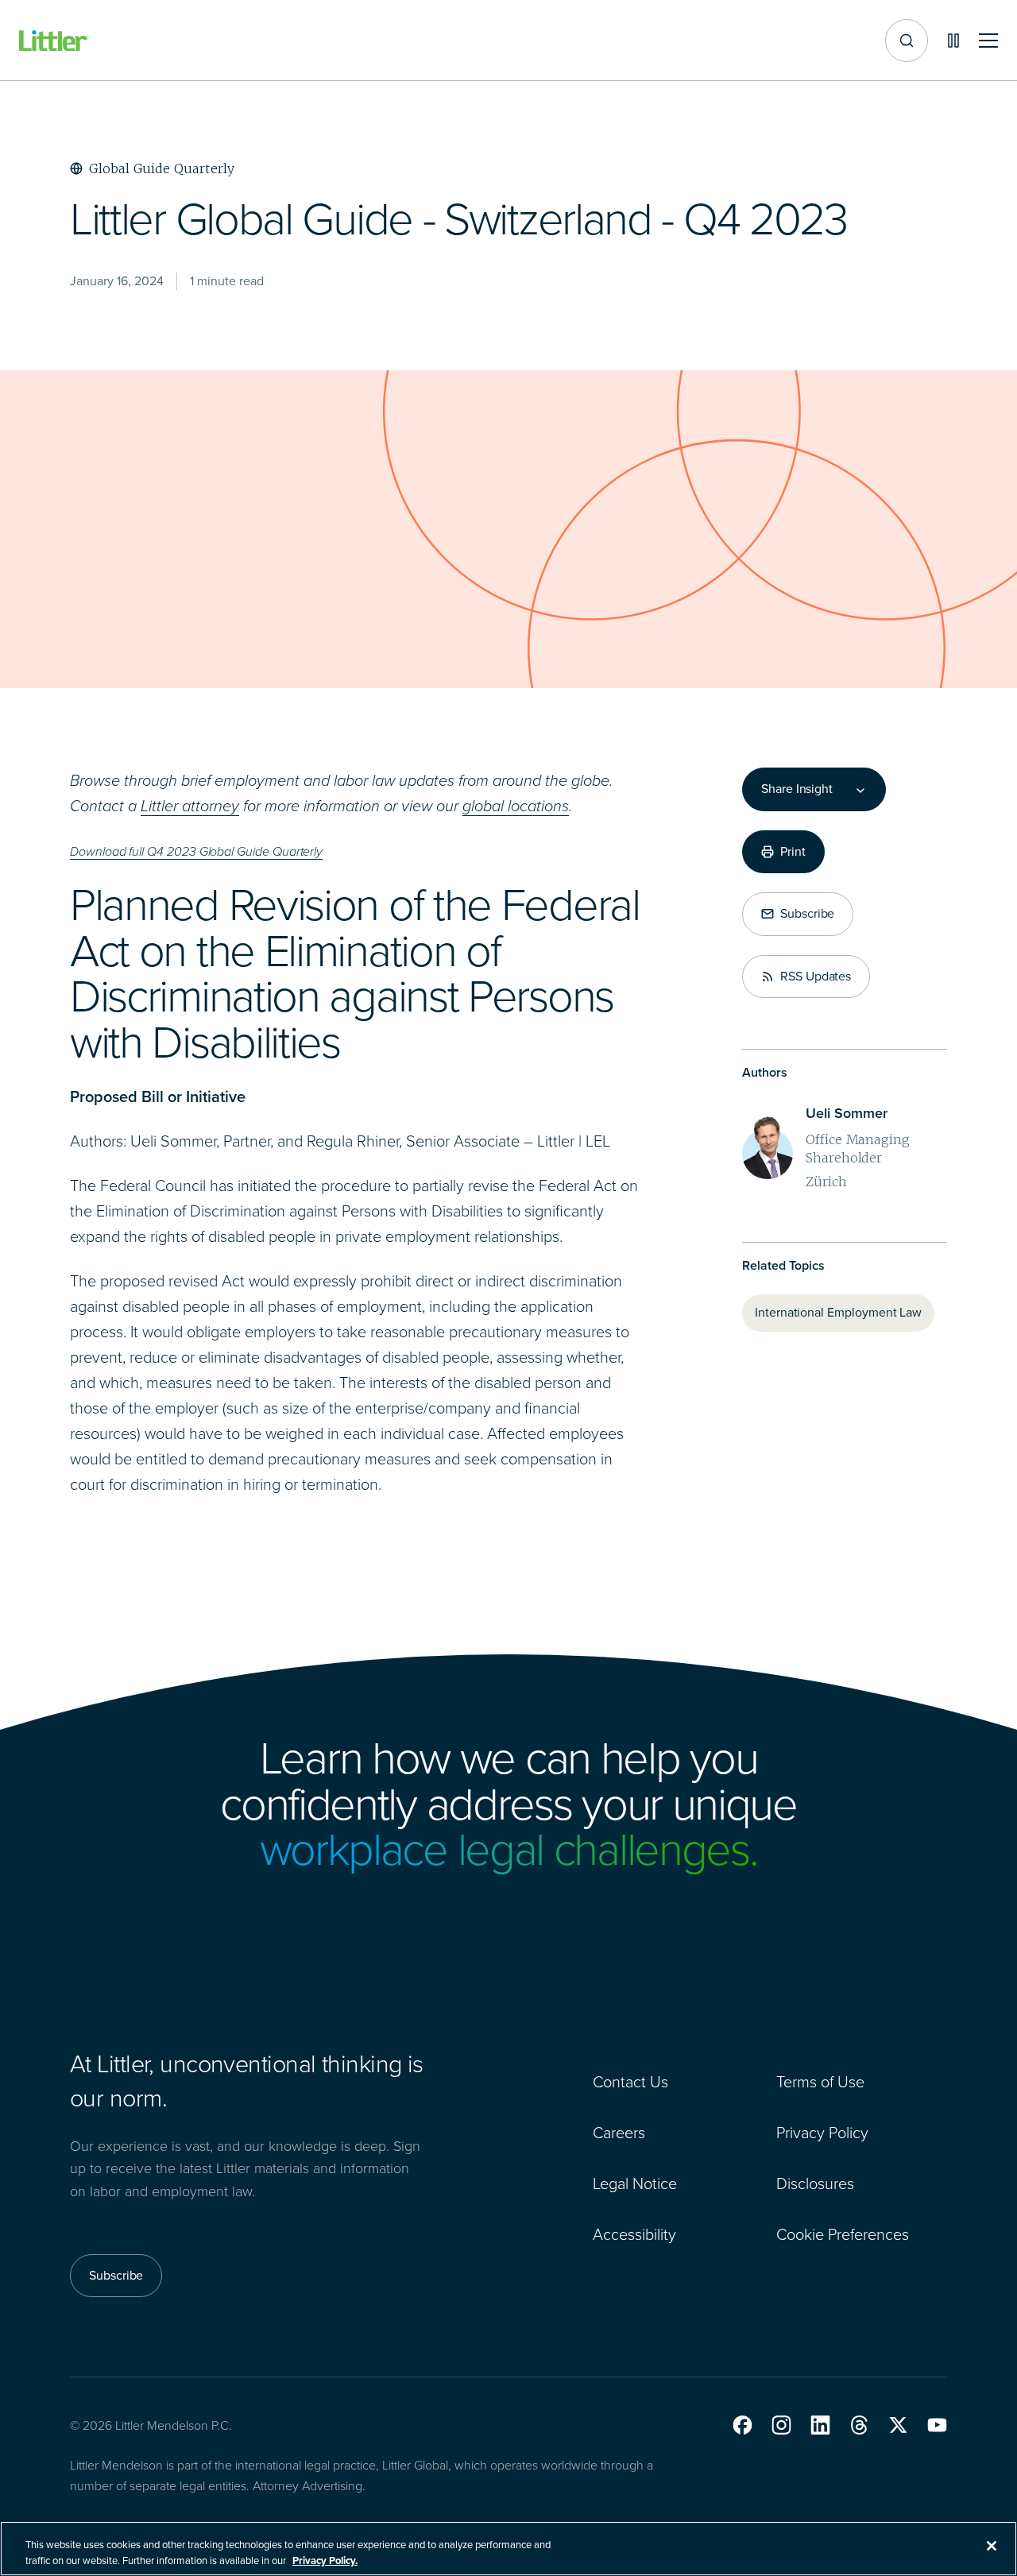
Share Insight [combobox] (797, 789)
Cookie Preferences (843, 2234)
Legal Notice (635, 2183)
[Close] (992, 2546)
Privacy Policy (822, 2133)
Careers (619, 2133)
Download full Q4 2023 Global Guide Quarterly (196, 851)
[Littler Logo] (54, 41)
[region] (508, 2549)
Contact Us (630, 2082)
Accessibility (634, 2234)
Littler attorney (190, 806)
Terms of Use (820, 2082)
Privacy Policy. (325, 2560)
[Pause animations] (953, 41)
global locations (516, 806)
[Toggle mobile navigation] (988, 41)
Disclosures (815, 2183)
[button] (742, 2425)
